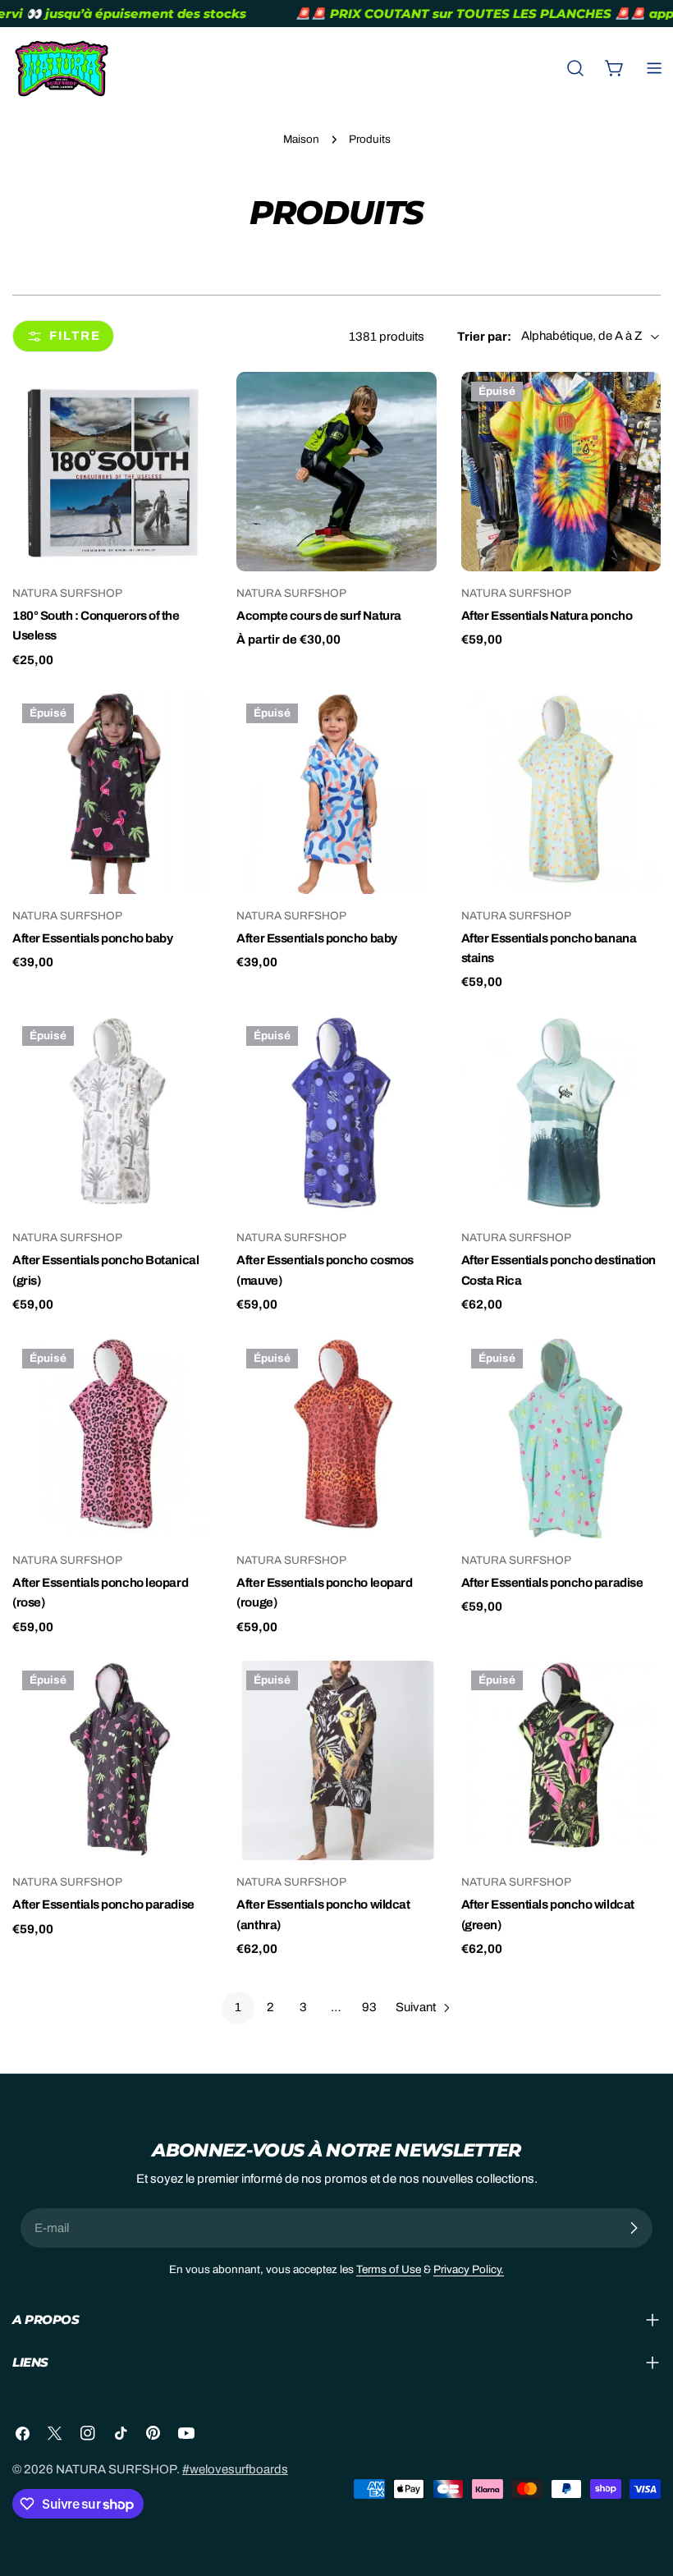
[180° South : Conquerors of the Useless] (112, 472)
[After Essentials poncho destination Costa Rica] (561, 1116)
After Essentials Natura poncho (547, 616)
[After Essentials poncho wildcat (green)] (561, 1760)
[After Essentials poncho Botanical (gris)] (112, 1116)
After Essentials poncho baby (92, 938)
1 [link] (238, 2007)
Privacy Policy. (469, 2269)
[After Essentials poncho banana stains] (561, 793)
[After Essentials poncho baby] (112, 793)
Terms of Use (389, 2269)
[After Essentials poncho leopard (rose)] (112, 1439)
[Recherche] (575, 68)
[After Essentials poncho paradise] (561, 1439)
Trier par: (484, 337)
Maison (301, 139)
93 (369, 2007)
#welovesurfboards (235, 2469)
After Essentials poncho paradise (552, 1583)
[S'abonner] (634, 2228)
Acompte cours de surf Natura (318, 616)
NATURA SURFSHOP (116, 2469)
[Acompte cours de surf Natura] (336, 472)
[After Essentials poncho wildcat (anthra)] (336, 1760)
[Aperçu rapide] (188, 408)
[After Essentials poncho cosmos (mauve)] (336, 1116)
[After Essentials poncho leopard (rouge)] (336, 1439)
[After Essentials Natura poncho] (561, 472)
